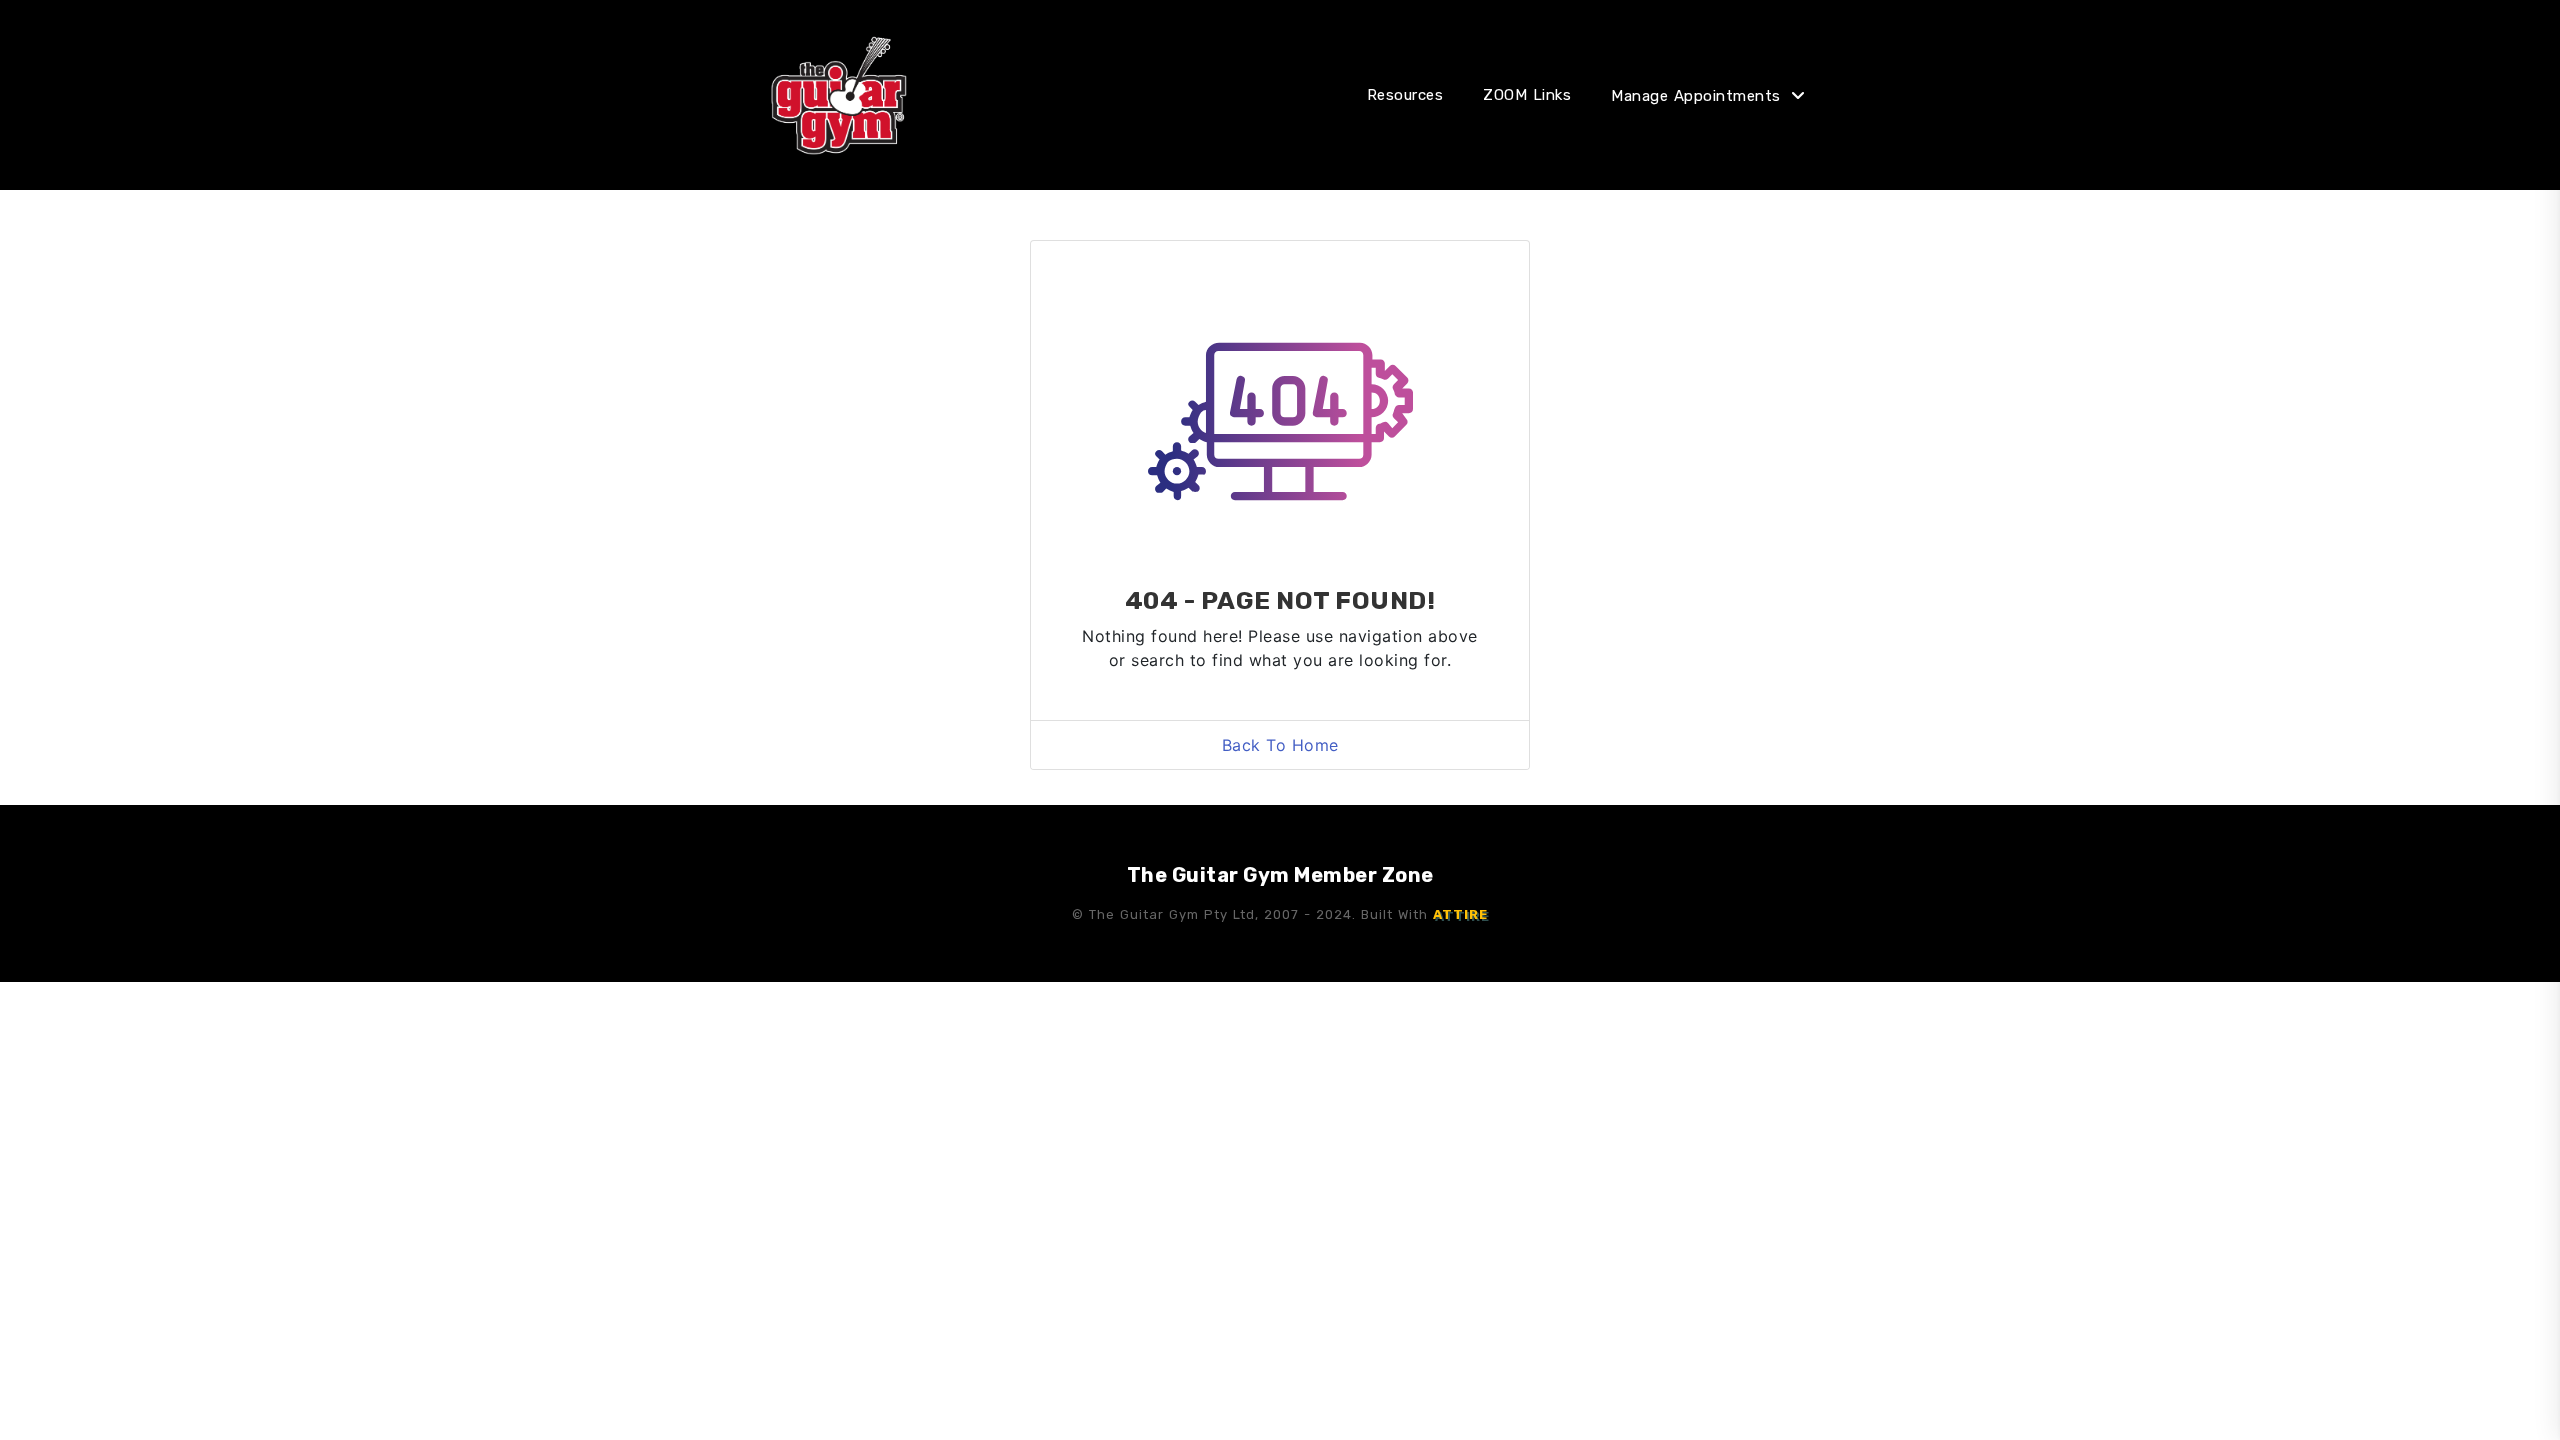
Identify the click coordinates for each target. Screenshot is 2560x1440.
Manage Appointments (1696, 96)
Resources (1405, 95)
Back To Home (1280, 745)
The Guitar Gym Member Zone (1280, 875)
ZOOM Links (1527, 95)
